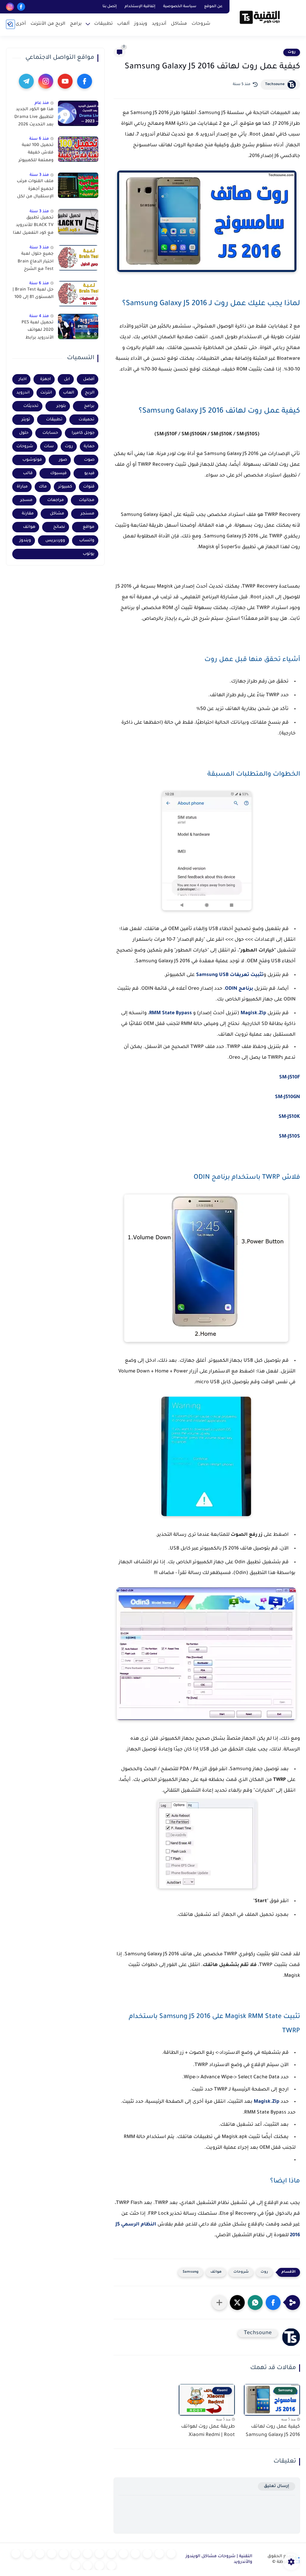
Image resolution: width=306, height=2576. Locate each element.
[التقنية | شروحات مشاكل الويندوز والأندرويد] (260, 17)
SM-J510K (289, 1117)
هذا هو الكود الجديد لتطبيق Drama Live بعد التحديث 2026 (34, 117)
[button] (273, 2303)
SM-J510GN (287, 1097)
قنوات (89, 487)
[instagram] (10, 7)
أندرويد (159, 24)
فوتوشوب (32, 460)
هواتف (216, 2272)
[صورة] (78, 113)
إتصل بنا (110, 7)
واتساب (87, 541)
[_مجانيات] (76, 2566)
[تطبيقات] (111, 2554)
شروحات (201, 24)
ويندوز (141, 24)
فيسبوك (58, 473)
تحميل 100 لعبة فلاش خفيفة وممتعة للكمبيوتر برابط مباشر (36, 154)
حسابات (50, 433)
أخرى (21, 24)
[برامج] (40, 2554)
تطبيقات (103, 24)
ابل (67, 379)
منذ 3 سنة (39, 175)
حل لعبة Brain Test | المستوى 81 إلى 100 (33, 294)
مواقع (89, 527)
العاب (69, 393)
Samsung (191, 2272)
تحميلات (87, 420)
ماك (43, 487)
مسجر (26, 500)
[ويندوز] (135, 2554)
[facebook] (21, 7)
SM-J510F (290, 1078)
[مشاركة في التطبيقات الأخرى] (219, 2303)
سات (49, 447)
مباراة (22, 487)
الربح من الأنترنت (48, 24)
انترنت (46, 393)
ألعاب (123, 24)
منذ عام (42, 103)
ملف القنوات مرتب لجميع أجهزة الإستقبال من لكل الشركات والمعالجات (35, 190)
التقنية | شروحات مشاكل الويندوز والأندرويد (219, 2559)
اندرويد (23, 393)
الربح (90, 393)
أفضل (89, 379)
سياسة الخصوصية (180, 7)
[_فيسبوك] (100, 2554)
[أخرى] (16, 2554)
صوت (89, 460)
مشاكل (179, 24)
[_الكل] (52, 2554)
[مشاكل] (159, 2554)
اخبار (23, 379)
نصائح (59, 527)
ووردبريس (55, 541)
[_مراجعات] (111, 2566)
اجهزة (45, 379)
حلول (24, 433)
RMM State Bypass (170, 1013)
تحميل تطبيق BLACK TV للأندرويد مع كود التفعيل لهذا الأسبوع (33, 227)
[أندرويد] (147, 2554)
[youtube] (65, 81)
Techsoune (275, 84)
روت (292, 52)
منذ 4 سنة (39, 316)
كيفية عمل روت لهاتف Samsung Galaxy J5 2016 (273, 2431)
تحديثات (31, 406)
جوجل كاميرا (83, 433)
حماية (89, 447)
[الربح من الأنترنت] (28, 2554)
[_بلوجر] (100, 2566)
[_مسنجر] (76, 2554)
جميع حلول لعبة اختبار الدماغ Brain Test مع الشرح (36, 262)
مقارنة (28, 514)
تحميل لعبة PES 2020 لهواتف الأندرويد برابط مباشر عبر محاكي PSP (36, 331)
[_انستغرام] (64, 2554)
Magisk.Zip (253, 1013)
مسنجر (88, 514)
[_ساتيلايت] (88, 2566)
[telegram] (26, 81)
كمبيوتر (65, 487)
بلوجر (61, 406)
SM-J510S (289, 1137)
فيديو (89, 473)
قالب (28, 473)
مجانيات (87, 500)
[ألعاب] (123, 2554)
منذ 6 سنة (39, 139)
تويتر (26, 420)
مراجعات (56, 500)
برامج (76, 24)
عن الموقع (213, 7)
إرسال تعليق (277, 2486)
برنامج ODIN (239, 989)
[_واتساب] (88, 2554)
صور (63, 460)
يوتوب (89, 554)
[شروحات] (171, 2554)
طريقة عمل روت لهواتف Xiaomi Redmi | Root (208, 2431)
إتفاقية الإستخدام (140, 7)
